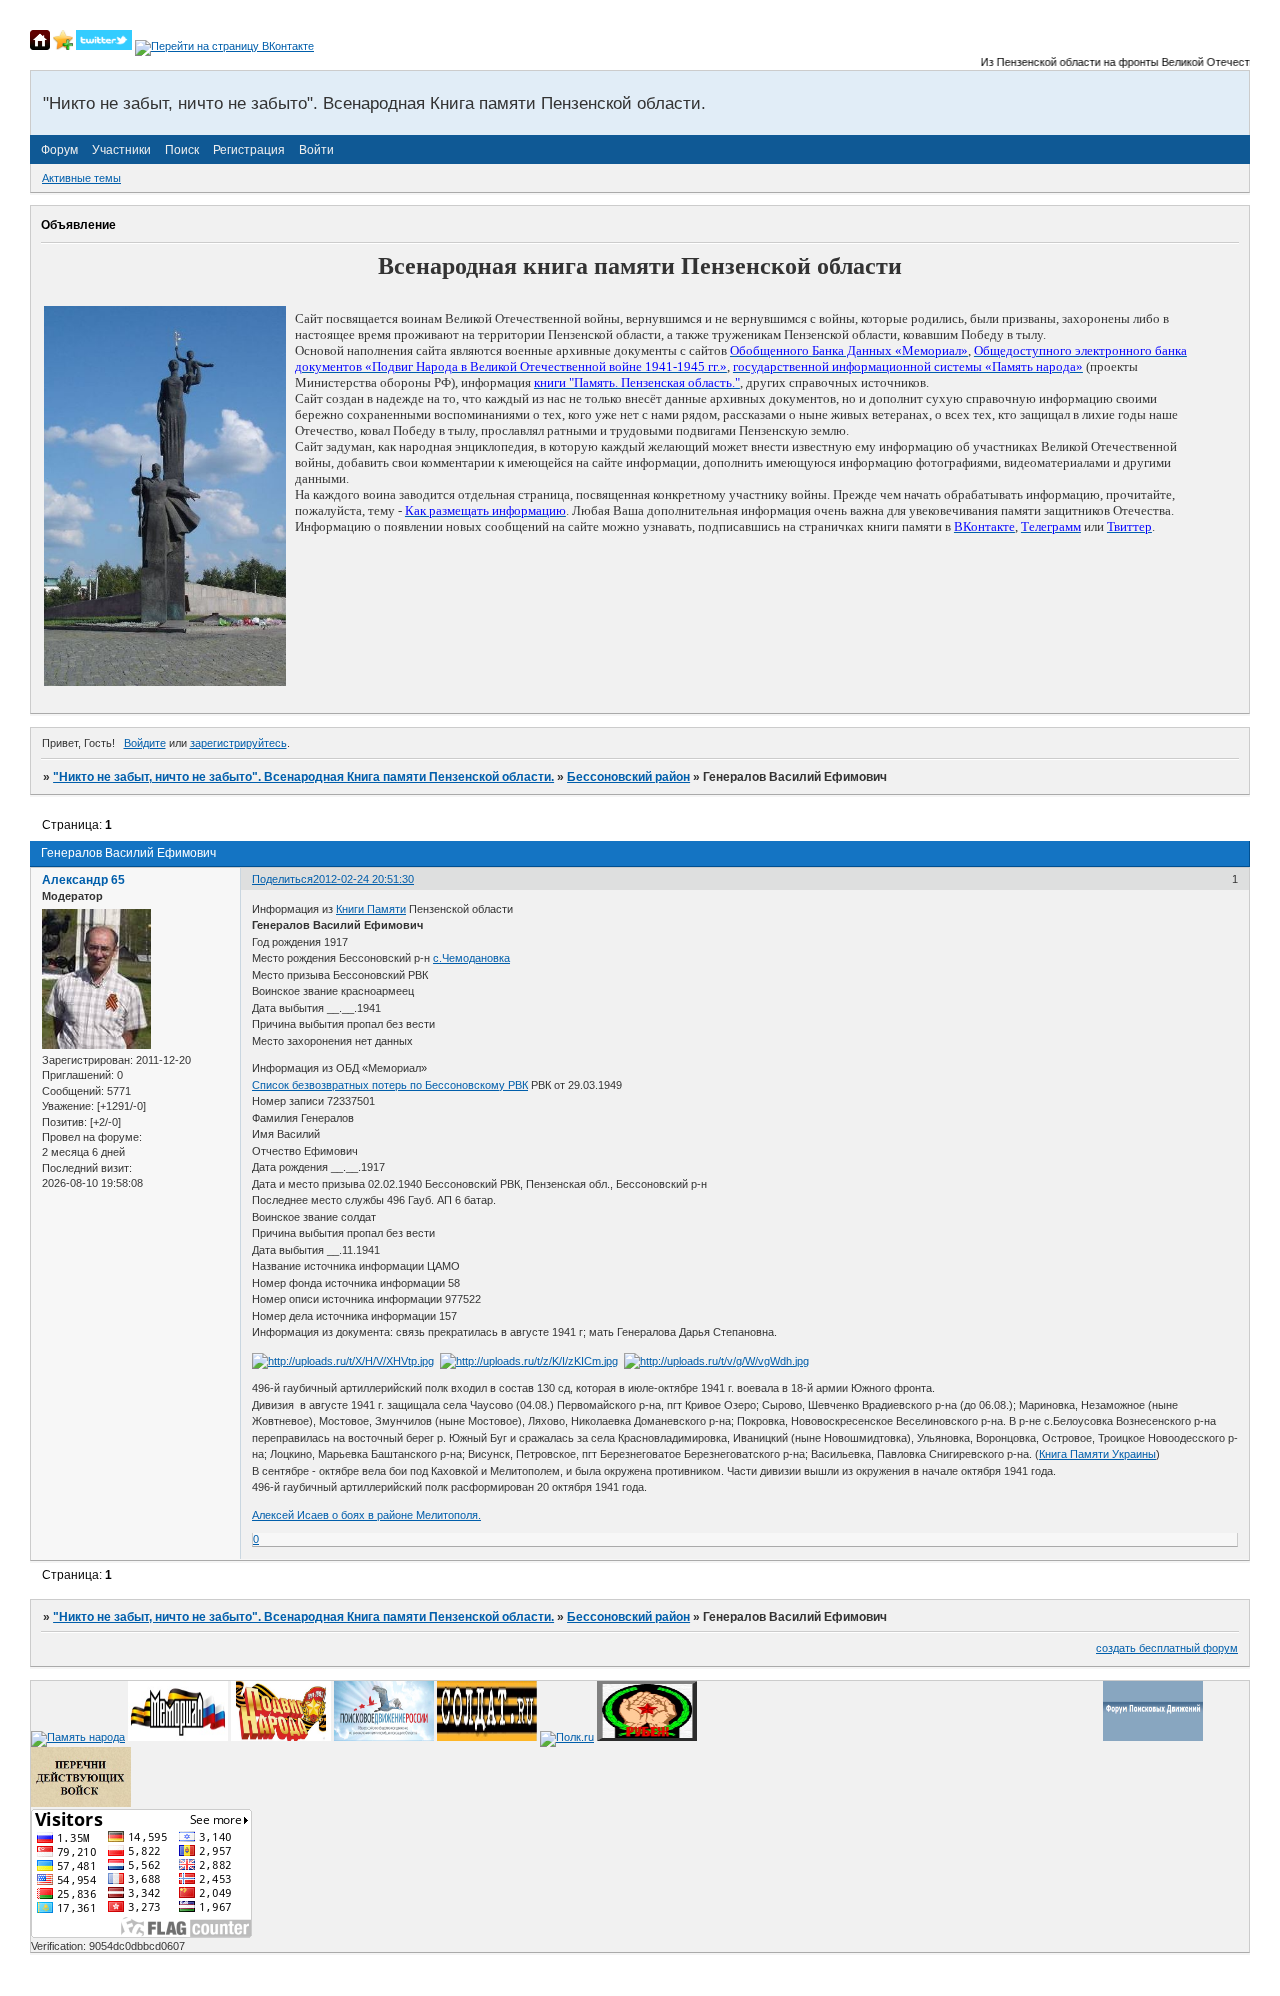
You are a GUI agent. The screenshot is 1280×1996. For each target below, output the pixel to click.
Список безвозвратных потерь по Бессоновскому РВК (390, 1085)
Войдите (145, 743)
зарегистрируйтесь (238, 743)
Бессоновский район (628, 777)
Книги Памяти (371, 909)
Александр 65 (83, 880)
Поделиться (282, 879)
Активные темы (81, 178)
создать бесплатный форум (1167, 1648)
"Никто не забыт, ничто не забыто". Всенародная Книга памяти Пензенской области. (303, 777)
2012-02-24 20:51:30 (363, 879)
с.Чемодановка (471, 958)
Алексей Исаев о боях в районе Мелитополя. (366, 1515)
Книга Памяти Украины (1097, 1454)
